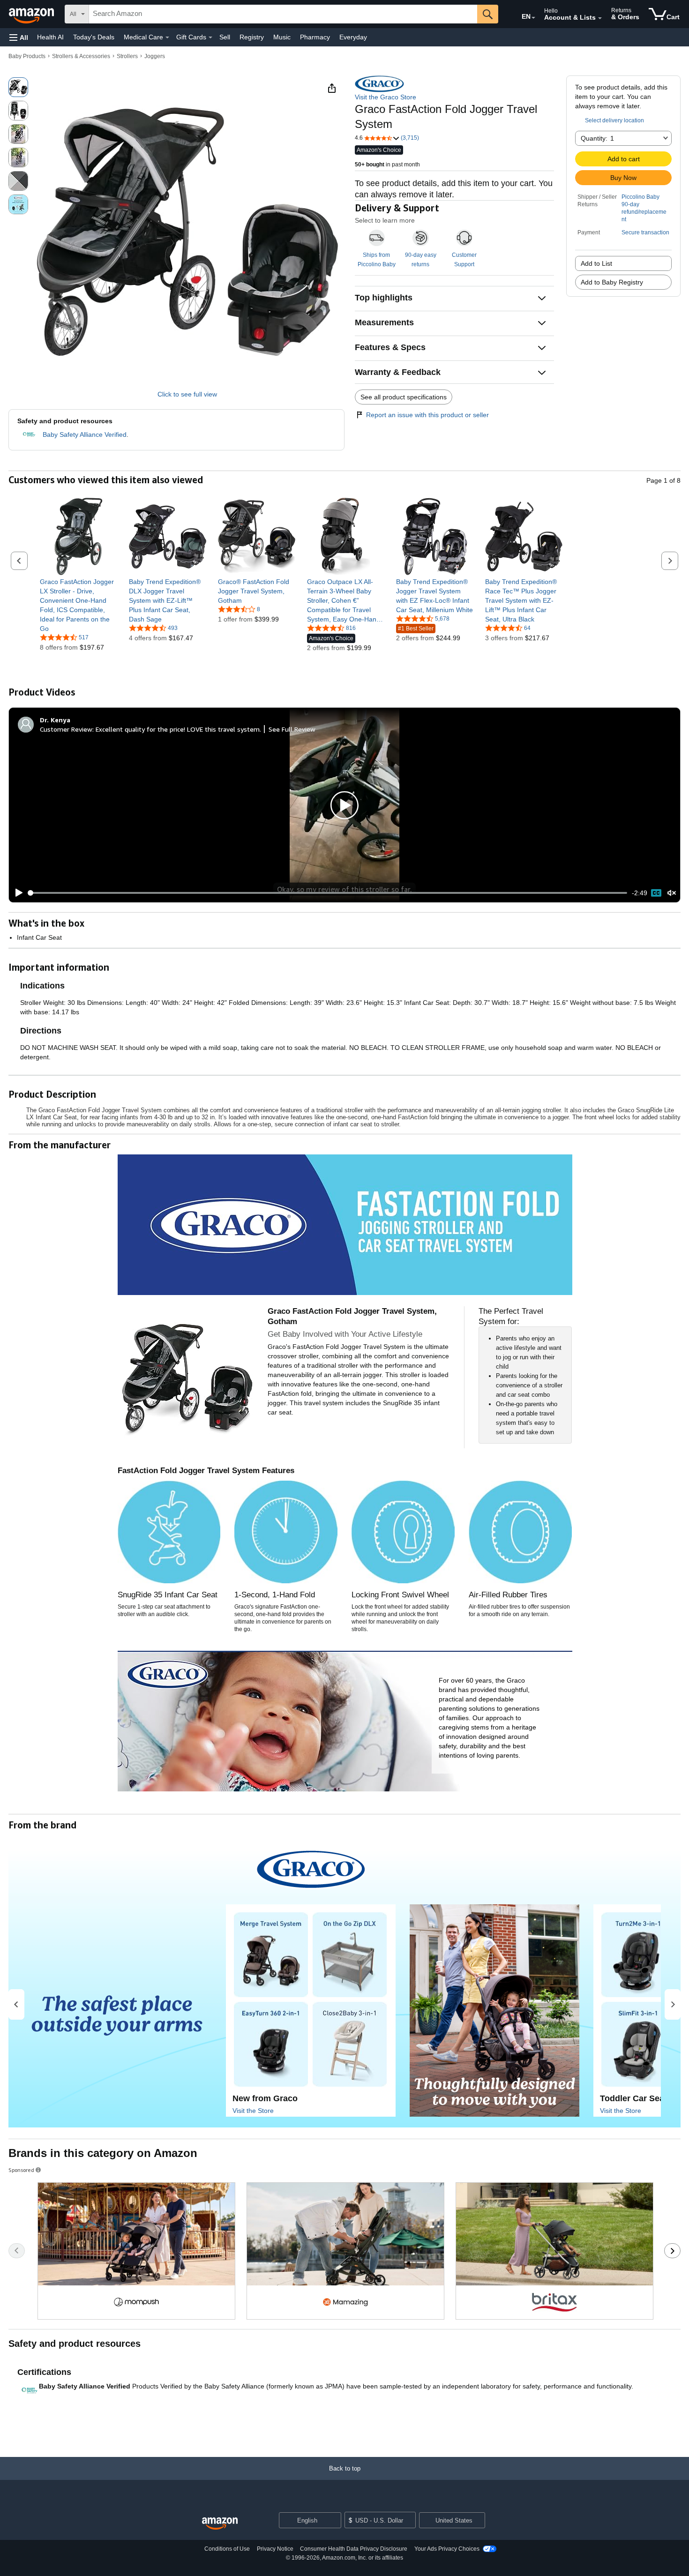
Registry (252, 37)
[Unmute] (672, 893)
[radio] (18, 87)
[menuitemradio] (656, 893)
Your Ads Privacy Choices (447, 2549)
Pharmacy (315, 37)
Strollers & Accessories (81, 56)
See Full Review (292, 729)
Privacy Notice (275, 2549)
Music (282, 37)
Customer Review (66, 729)
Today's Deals (94, 37)
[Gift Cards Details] (210, 37)
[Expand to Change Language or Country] (533, 18)
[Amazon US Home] (220, 2524)
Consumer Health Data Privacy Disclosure (354, 2549)
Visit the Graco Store (386, 97)
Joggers (155, 56)
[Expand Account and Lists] (600, 18)
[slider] (328, 893)
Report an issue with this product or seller (427, 415)
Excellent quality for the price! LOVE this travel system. (178, 729)
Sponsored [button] (21, 2170)
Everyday (353, 37)
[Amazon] (32, 14)
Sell (225, 37)
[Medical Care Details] (167, 37)
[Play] (16, 893)
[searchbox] (283, 14)
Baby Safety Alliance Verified (85, 434)
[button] (19, 37)
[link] (79, 605)
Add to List (596, 263)
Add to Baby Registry (612, 282)
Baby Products (27, 56)
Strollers (127, 56)
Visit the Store (253, 2111)
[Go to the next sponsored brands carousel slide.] (672, 2251)
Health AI (50, 37)
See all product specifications (404, 397)
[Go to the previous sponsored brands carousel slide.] (17, 2251)
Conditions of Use (227, 2549)
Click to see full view (187, 394)
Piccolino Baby (640, 197)
